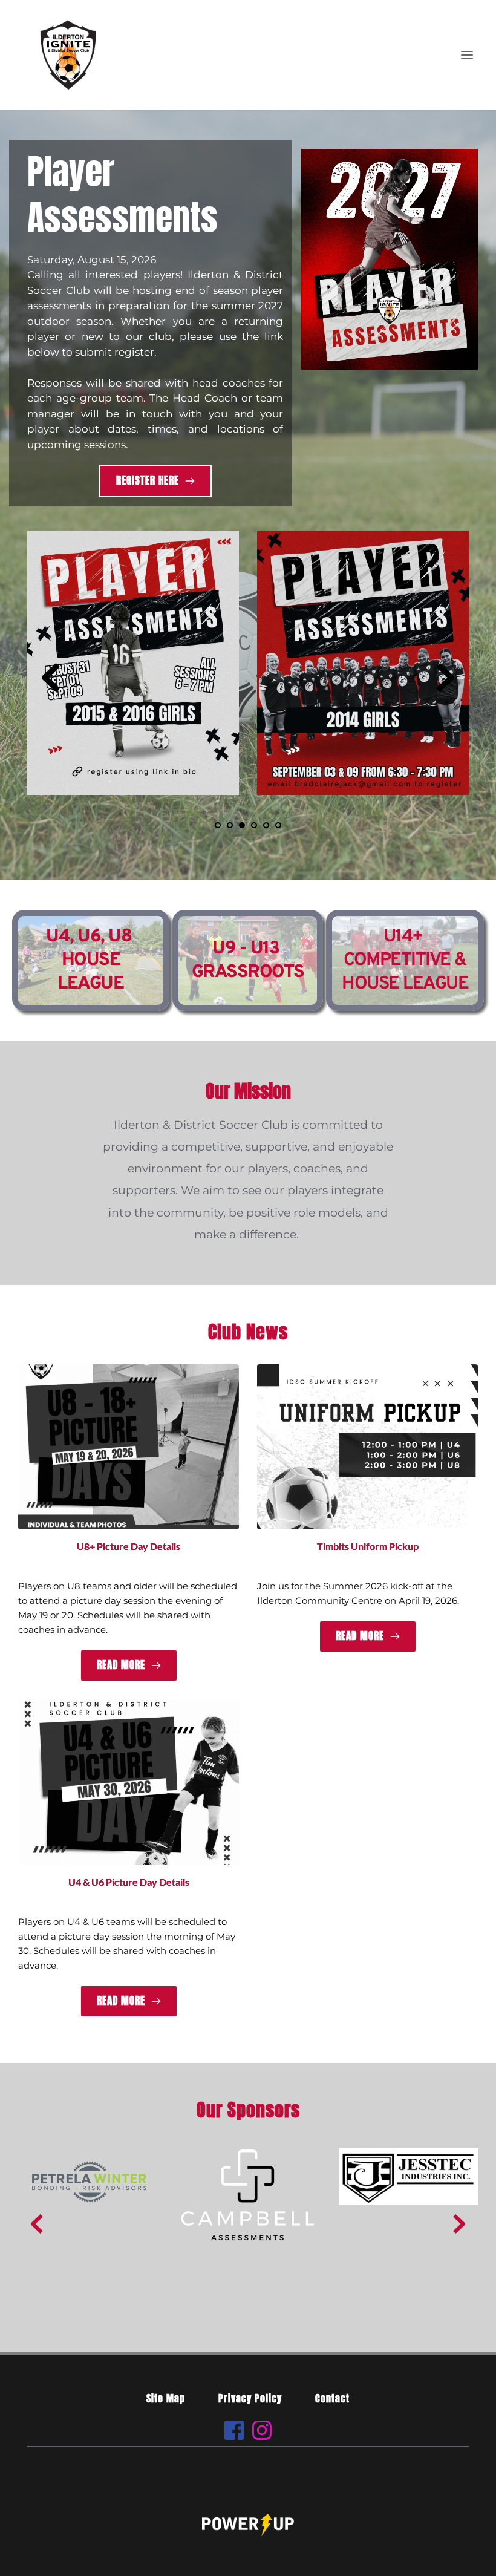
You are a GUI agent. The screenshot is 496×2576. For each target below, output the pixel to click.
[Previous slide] (51, 678)
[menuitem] (166, 2398)
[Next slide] (445, 678)
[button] (467, 55)
